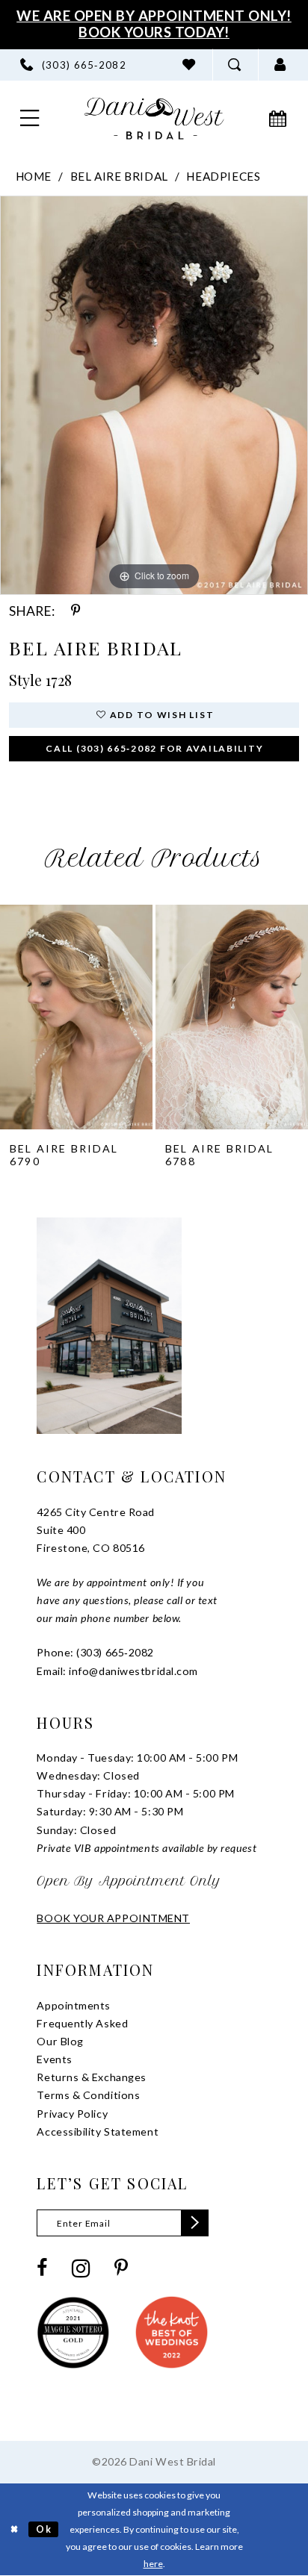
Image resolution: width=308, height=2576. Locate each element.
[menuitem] (73, 65)
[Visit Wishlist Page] (189, 65)
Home (34, 176)
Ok (44, 2529)
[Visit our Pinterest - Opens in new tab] (121, 2268)
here (153, 2564)
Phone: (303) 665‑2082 (95, 1652)
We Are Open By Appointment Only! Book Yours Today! (154, 24)
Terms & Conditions (88, 2095)
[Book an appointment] (278, 118)
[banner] (154, 118)
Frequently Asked (82, 2023)
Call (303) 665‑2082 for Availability (154, 748)
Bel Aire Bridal (119, 176)
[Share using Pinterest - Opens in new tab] (76, 611)
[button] (281, 65)
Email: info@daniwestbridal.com (117, 1671)
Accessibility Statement (98, 2131)
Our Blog (60, 2041)
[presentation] (76, 1017)
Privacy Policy (72, 2114)
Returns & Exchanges (91, 2077)
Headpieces (223, 176)
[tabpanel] (154, 395)
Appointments (74, 2005)
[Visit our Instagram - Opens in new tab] (81, 2269)
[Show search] (235, 65)
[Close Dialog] (14, 2529)
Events (54, 2059)
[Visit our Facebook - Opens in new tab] (42, 2268)
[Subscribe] (195, 2223)
